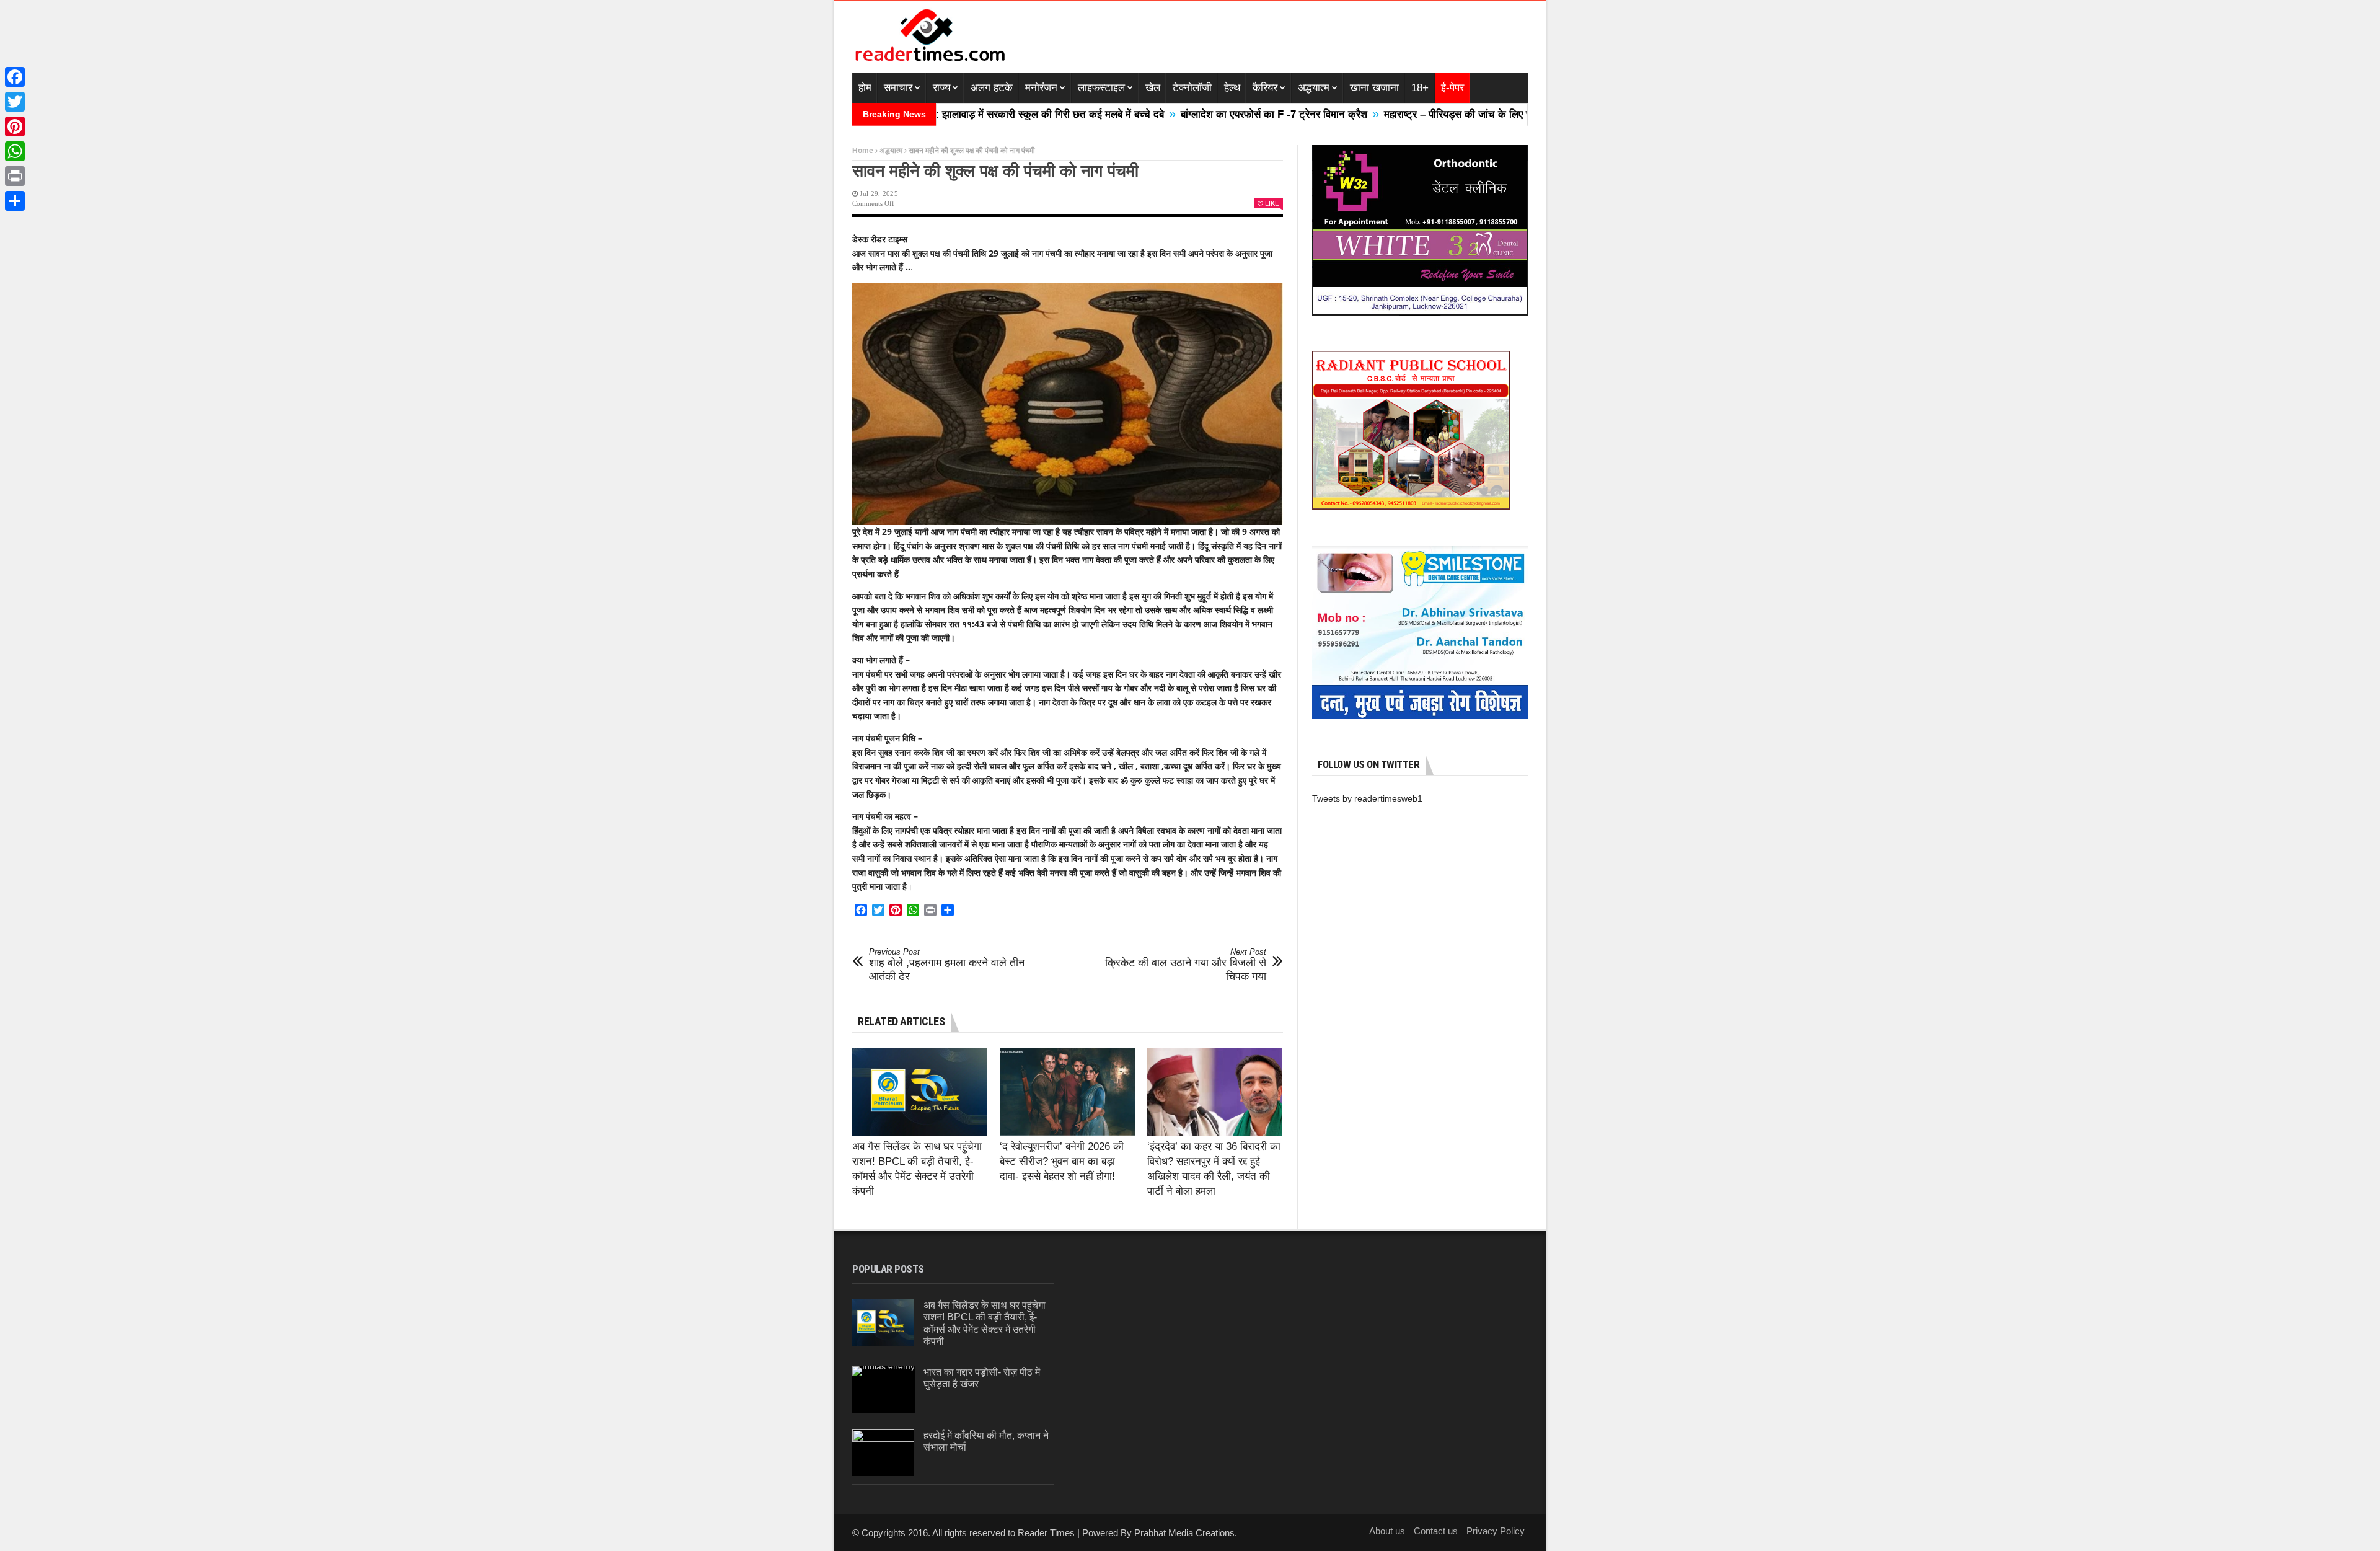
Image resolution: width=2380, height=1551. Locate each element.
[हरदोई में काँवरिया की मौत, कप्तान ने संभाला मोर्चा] (883, 1453)
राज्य (941, 88)
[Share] (15, 201)
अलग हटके (992, 88)
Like (1272, 203)
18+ (1420, 88)
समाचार (898, 88)
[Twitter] (15, 102)
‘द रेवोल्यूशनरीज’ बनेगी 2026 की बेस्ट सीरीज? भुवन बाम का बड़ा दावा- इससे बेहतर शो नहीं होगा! (1062, 1161)
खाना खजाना (1374, 88)
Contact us (1436, 1531)
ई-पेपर (1452, 88)
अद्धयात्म (1314, 88)
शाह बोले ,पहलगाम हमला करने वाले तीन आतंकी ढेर (947, 965)
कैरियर (1265, 88)
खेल (1153, 88)
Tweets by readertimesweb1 (1367, 798)
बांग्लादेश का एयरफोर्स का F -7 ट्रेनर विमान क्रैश (1187, 114)
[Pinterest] (15, 126)
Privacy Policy (1496, 1531)
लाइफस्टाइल (1101, 88)
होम (865, 88)
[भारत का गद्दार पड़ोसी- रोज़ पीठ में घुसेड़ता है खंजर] (884, 1390)
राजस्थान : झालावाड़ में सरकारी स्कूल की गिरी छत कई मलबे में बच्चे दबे (943, 114)
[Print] (15, 176)
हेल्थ (1232, 88)
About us (1387, 1531)
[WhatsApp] (15, 151)
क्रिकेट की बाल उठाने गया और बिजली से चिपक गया (1186, 965)
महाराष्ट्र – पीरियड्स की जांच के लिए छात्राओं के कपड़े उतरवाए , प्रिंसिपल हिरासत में (1457, 114)
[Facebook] (15, 77)
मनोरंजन (1041, 88)
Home (863, 151)
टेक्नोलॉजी (1192, 88)
